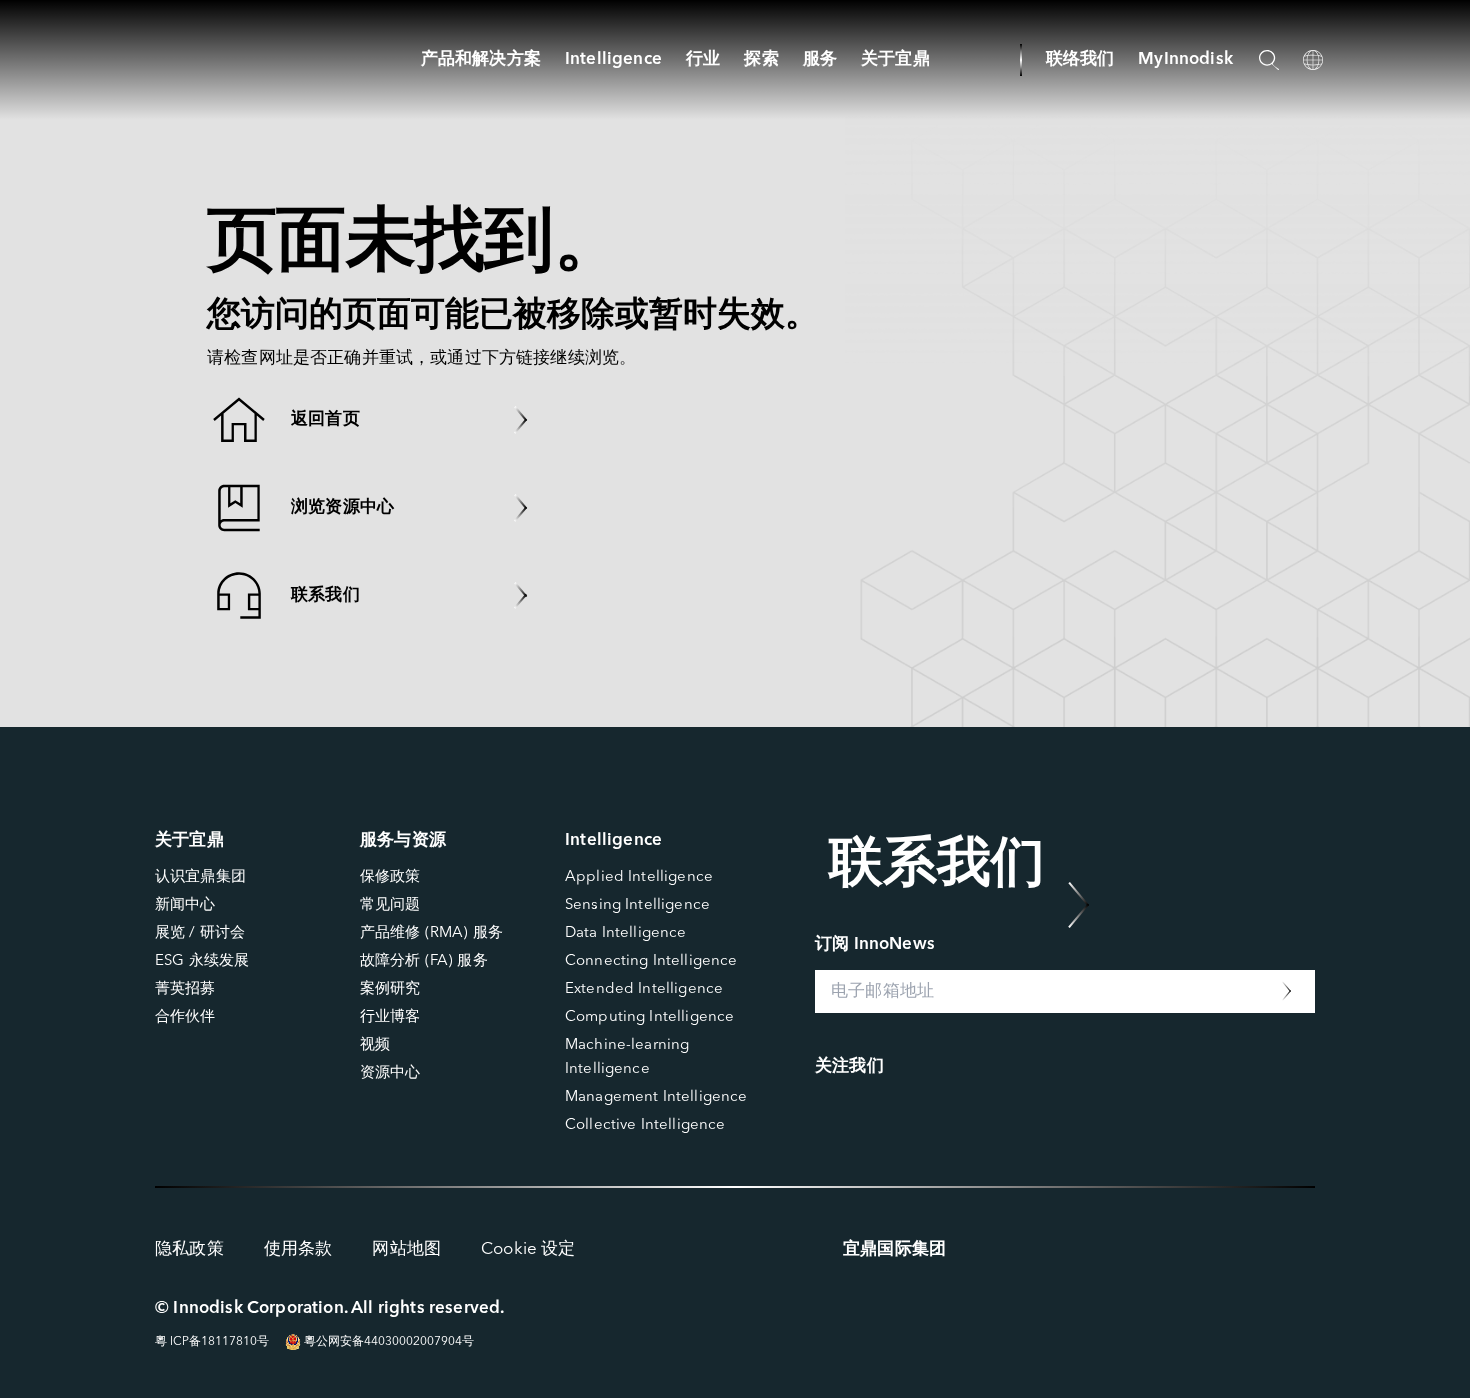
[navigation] (613, 59)
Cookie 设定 (528, 1249)
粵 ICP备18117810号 (212, 1342)
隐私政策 (189, 1249)
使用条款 (298, 1249)
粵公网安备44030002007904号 (387, 1342)
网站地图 (406, 1249)
